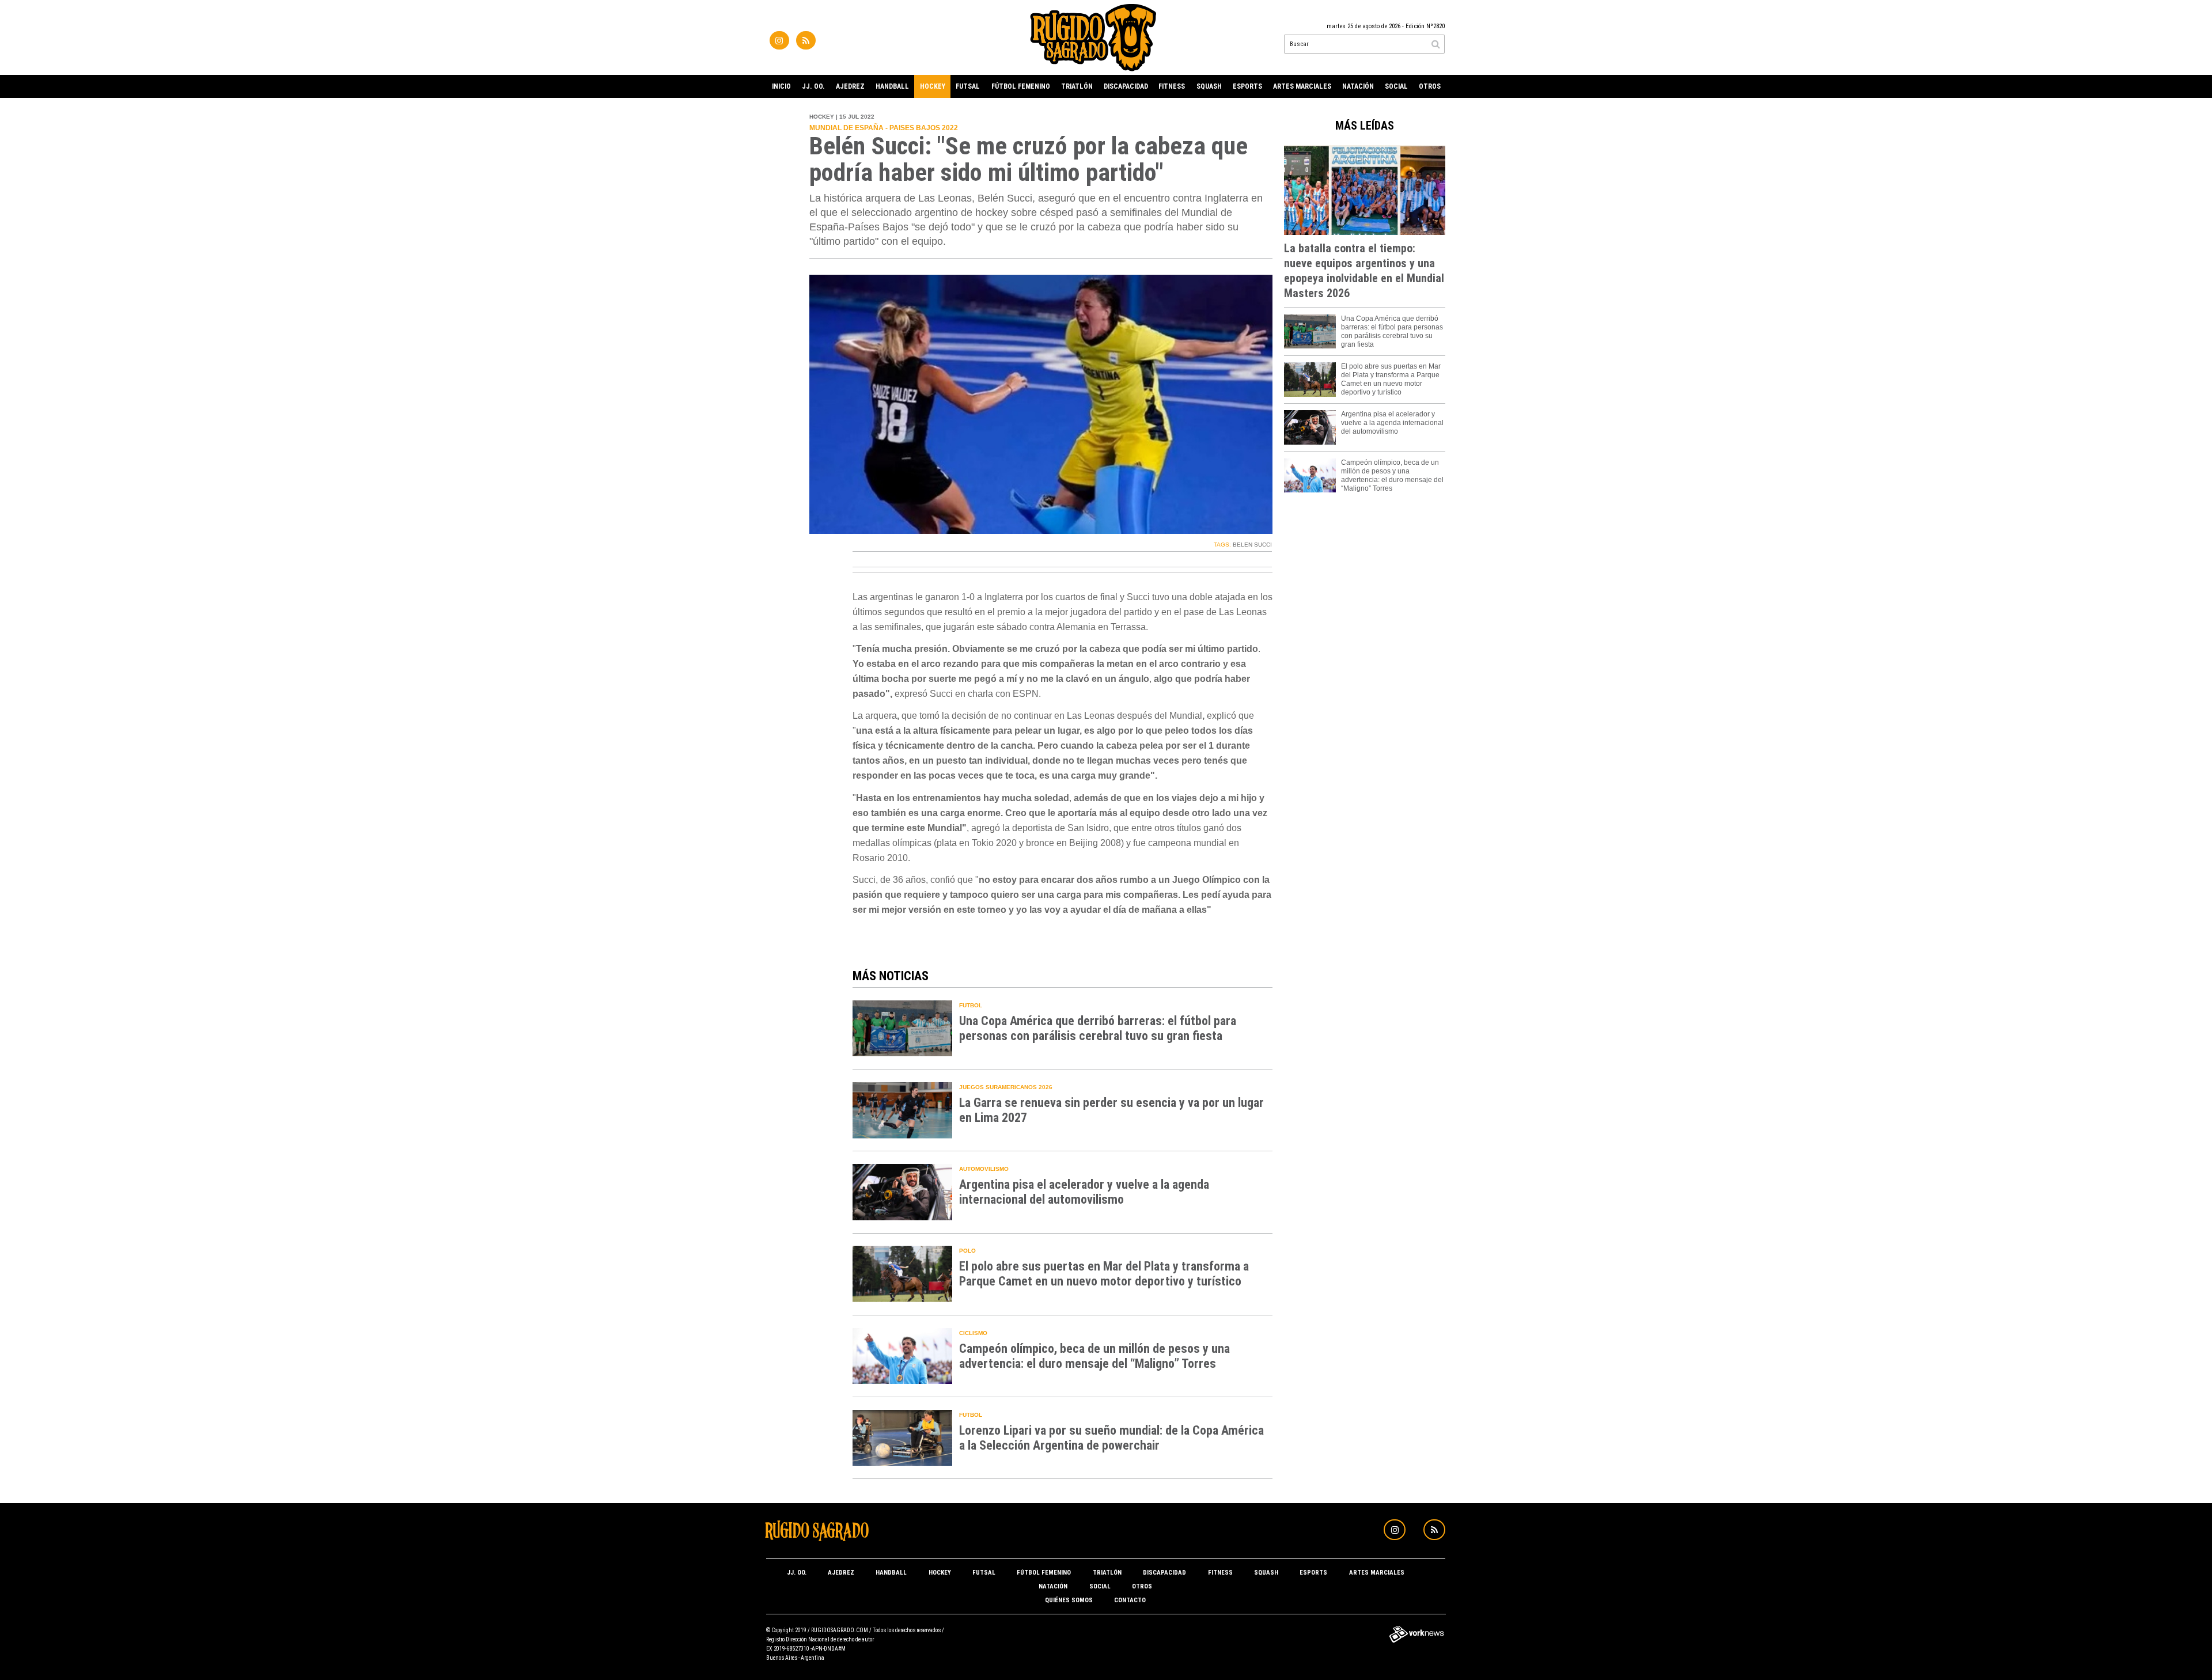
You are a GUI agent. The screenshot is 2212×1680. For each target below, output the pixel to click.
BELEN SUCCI (1252, 545)
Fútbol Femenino (1021, 86)
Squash (1209, 86)
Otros (1430, 86)
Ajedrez (850, 86)
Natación (1358, 86)
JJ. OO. (813, 86)
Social (1396, 86)
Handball (892, 86)
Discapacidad (1126, 86)
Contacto (1130, 1600)
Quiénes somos (1069, 1600)
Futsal (968, 86)
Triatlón (1077, 86)
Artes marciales (1302, 86)
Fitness (1172, 86)
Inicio (781, 86)
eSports (1247, 86)
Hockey (933, 86)
